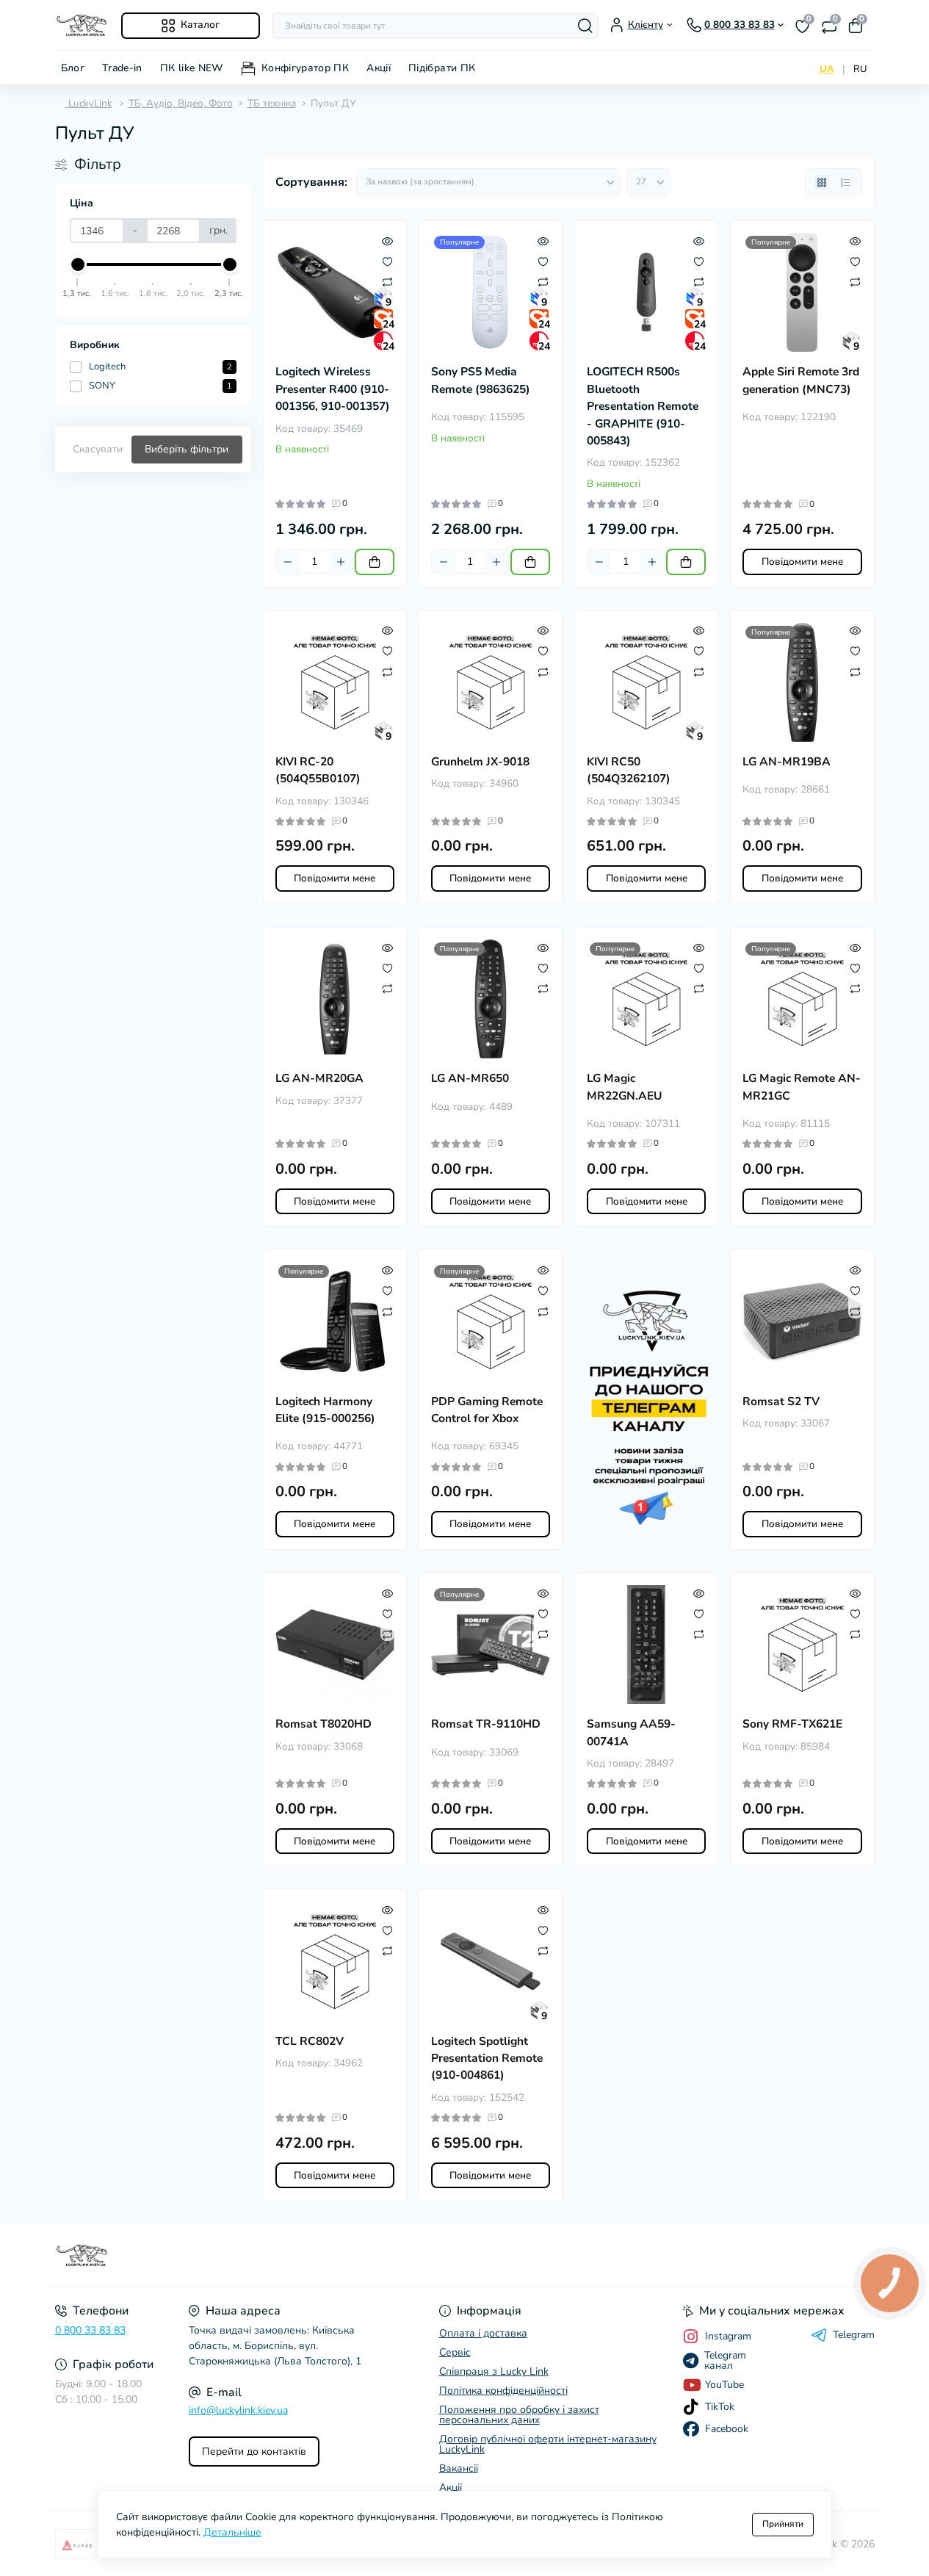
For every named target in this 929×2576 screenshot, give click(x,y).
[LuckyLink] (256, 2256)
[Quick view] (387, 240)
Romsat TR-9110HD (486, 1724)
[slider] (78, 264)
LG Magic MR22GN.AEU (625, 1087)
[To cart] (375, 562)
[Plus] (341, 562)
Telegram (854, 2335)
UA (827, 69)
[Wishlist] (387, 261)
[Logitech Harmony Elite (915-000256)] (335, 1321)
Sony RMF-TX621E (792, 1724)
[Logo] (82, 25)
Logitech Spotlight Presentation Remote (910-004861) (487, 2059)
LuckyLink (89, 103)
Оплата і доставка (483, 2333)
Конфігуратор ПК (305, 68)
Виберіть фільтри (187, 449)
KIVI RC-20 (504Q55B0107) (318, 770)
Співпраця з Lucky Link (494, 2371)
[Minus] (288, 562)
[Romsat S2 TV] (802, 1321)
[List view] (845, 182)
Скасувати (98, 449)
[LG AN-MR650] (491, 999)
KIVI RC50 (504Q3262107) (629, 770)
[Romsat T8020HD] (335, 1645)
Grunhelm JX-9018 (480, 762)
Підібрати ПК (442, 68)
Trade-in (122, 68)
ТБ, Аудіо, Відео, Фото (181, 103)
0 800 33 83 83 (90, 2330)
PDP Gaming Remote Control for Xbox (487, 1410)
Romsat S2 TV (781, 1401)
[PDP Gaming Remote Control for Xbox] (491, 1321)
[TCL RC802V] (335, 1961)
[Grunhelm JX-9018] (491, 682)
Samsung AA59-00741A (631, 1732)
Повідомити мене (802, 562)
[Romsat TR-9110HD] (491, 1645)
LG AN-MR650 (470, 1078)
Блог (73, 68)
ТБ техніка (272, 103)
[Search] (585, 26)
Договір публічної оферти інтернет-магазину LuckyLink (548, 2444)
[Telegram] (646, 1400)
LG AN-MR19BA (787, 762)
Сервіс (455, 2352)
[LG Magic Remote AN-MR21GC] (802, 999)
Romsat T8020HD (323, 1724)
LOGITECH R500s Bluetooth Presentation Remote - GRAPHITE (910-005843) (643, 406)
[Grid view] (822, 182)
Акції (379, 68)
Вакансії (459, 2468)
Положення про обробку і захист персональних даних (519, 2415)
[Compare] (387, 281)
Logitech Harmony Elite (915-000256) (325, 1410)
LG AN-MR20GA (319, 1078)
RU (860, 69)
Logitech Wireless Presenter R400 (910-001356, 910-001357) (333, 389)
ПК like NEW (192, 68)
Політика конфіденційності (503, 2391)
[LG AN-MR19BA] (802, 682)
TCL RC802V (310, 2041)
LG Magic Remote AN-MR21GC (802, 1087)
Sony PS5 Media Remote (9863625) (481, 380)
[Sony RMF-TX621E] (802, 1645)
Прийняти (783, 2524)
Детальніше (232, 2532)
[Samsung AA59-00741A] (646, 1645)
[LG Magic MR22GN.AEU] (646, 999)
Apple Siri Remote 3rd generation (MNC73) (801, 380)
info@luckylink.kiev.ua (238, 2410)
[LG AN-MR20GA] (335, 999)
